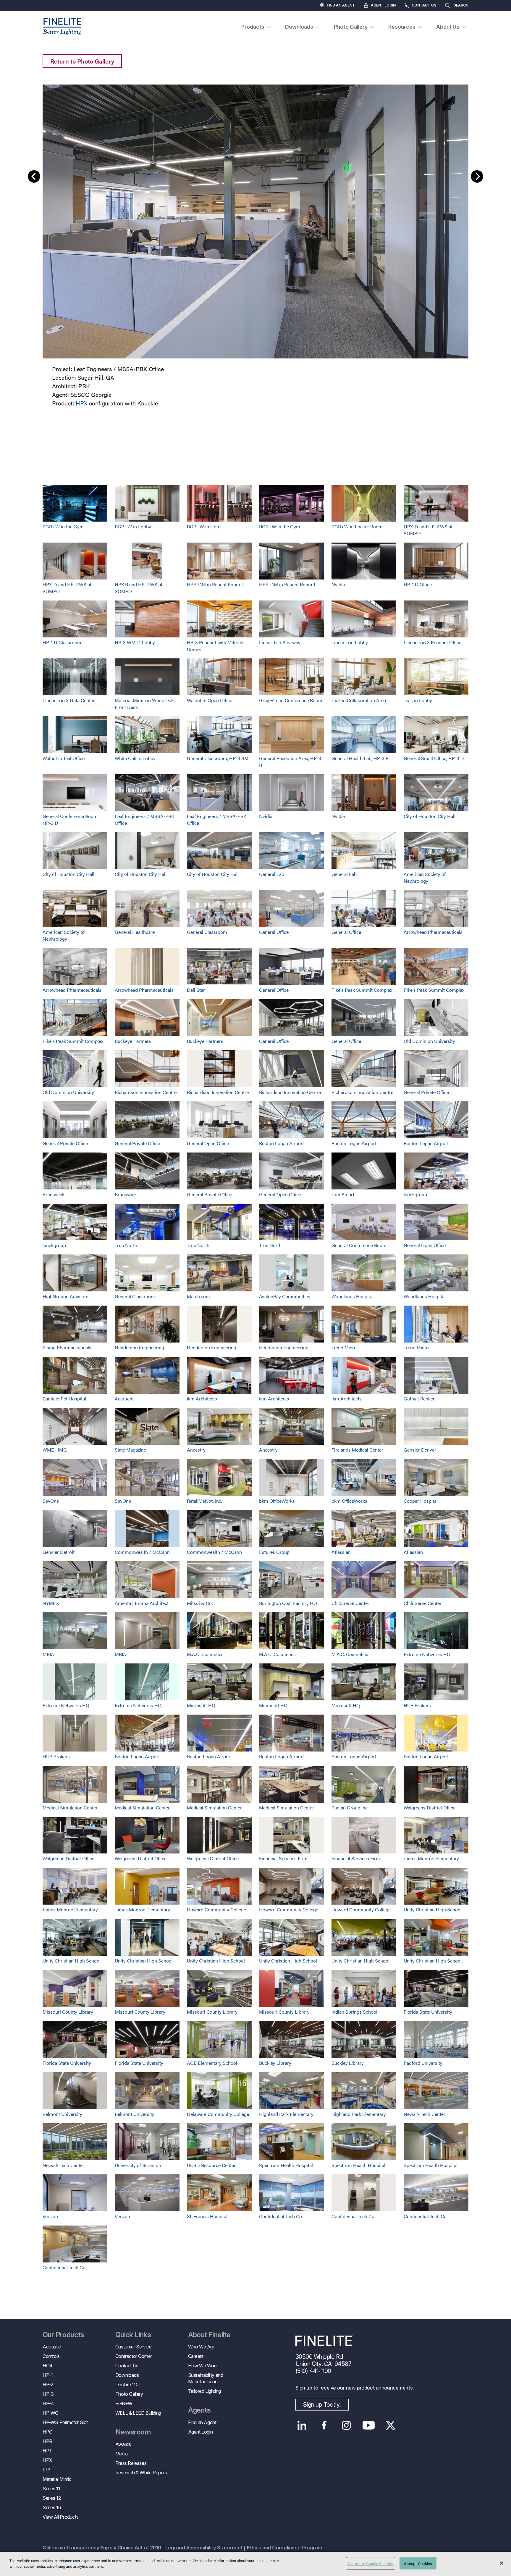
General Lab (272, 874)
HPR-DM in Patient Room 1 (287, 584)
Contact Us (424, 5)
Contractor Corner (134, 2356)
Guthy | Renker (419, 1399)
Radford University (423, 2063)
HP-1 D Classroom (62, 642)
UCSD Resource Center (211, 2165)
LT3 (47, 2470)
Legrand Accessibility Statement (204, 2548)
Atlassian (341, 1552)
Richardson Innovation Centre (146, 1092)
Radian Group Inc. (350, 1808)
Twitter (391, 2425)
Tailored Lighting (204, 2391)
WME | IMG (55, 1450)
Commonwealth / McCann (142, 1552)
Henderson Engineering (139, 1347)
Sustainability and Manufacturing (206, 2378)
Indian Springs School (354, 2012)
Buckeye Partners (133, 1041)
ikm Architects (202, 1399)
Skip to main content (21, 15)
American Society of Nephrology (425, 877)
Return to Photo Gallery (82, 61)
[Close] (502, 2563)
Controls (51, 2356)
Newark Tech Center (425, 2114)
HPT (47, 2451)
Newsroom (133, 2432)
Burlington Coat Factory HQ (288, 1603)
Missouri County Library (68, 2012)
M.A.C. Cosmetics (205, 1654)
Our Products (63, 2335)
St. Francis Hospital (207, 2216)
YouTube (369, 2425)
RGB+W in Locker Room (357, 526)
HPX (82, 403)
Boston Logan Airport (282, 1143)
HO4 (48, 2366)
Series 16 (52, 2507)
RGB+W (124, 2403)
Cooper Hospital (421, 1501)
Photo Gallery (129, 2394)
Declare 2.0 (127, 2385)
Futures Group (274, 1552)
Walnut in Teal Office (64, 758)
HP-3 (48, 2394)
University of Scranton (138, 2165)
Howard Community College (216, 1909)
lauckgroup (415, 1194)
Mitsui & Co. (200, 1603)
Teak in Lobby (418, 700)
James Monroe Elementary (431, 1858)
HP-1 (48, 2375)
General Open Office (208, 1143)
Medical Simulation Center (70, 1808)
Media (122, 2454)
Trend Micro (344, 1347)
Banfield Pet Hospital (64, 1399)
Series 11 (51, 2489)
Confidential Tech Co (280, 2216)
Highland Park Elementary (286, 2114)
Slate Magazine (130, 1450)
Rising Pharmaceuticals (67, 1347)
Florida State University (428, 2012)
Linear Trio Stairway (280, 642)
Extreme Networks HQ (427, 1654)
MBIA (48, 1654)
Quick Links (133, 2335)
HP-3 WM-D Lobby (135, 642)
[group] (256, 244)
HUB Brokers (417, 1705)
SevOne (51, 1501)
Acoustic (52, 2347)
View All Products (60, 2517)
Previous (34, 176)
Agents (199, 2410)
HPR (47, 2441)
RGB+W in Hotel (204, 526)
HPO (48, 2432)
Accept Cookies (418, 2563)
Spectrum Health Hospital (286, 2165)
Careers (196, 2356)
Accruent (124, 1399)
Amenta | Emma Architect (142, 1603)
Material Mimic (57, 2479)
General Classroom (207, 932)
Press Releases (131, 2463)
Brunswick (54, 1194)
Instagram (346, 2425)
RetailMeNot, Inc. (204, 1501)
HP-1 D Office (418, 584)
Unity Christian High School (433, 1909)
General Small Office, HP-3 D (434, 758)
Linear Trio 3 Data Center (69, 700)
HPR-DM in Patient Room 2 (215, 584)
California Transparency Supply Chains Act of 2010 (102, 2548)
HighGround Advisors (66, 1296)
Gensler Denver (420, 1450)
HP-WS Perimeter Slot (65, 2422)
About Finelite (209, 2335)
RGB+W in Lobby (133, 526)
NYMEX (51, 1603)
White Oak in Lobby (135, 758)
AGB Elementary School (212, 2063)
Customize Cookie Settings (371, 2563)
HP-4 (48, 2403)
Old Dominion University (429, 1041)
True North (126, 1245)
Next (477, 176)
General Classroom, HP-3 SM (218, 758)
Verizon (50, 2216)
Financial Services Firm (283, 1858)
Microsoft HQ (201, 1705)
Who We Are (201, 2347)
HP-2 (48, 2385)
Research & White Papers (141, 2473)
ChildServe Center (350, 1603)
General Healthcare (135, 932)
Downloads (127, 2375)
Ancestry (196, 1450)
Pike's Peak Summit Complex (362, 990)
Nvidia (338, 584)
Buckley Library (275, 2063)
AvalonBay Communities (285, 1296)
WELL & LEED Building (138, 2413)
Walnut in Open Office (210, 700)
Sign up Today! (322, 2405)
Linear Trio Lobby (350, 642)
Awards (123, 2444)
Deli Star (196, 990)
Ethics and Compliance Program (285, 2548)
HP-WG (51, 2413)
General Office (274, 932)
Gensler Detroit (59, 1552)
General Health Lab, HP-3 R (360, 758)
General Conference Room (359, 1245)
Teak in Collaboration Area (359, 700)
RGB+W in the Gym (63, 526)
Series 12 (52, 2498)
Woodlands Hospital (352, 1296)
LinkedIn (302, 2425)
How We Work (203, 2366)
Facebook (324, 2425)
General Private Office (426, 1092)
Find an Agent (341, 5)
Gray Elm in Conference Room (291, 700)
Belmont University (62, 2114)
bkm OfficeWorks (277, 1501)
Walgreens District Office (430, 1808)
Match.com (198, 1296)
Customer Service (134, 2347)
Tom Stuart (343, 1194)
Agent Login (383, 5)
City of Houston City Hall (430, 816)
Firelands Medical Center (357, 1450)
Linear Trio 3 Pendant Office (432, 642)
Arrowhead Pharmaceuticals (433, 932)
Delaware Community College (218, 2114)
